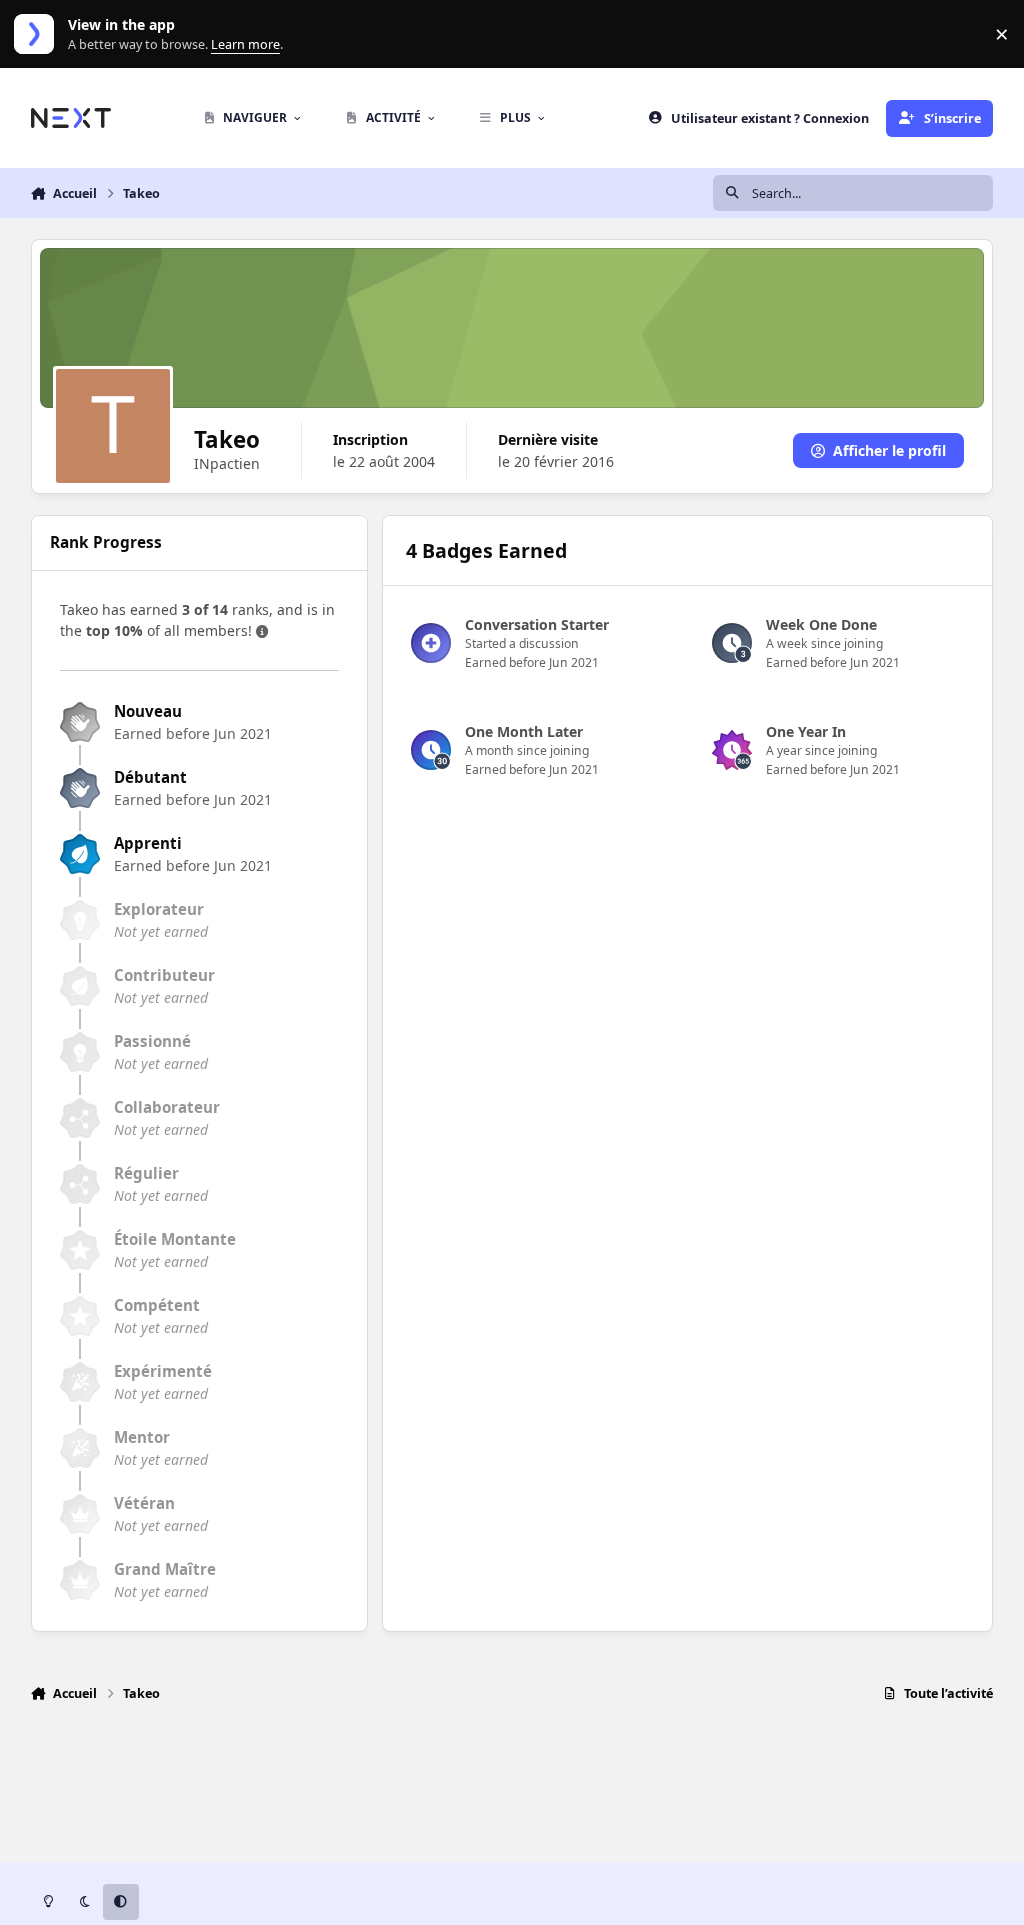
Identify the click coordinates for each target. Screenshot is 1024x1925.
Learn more (38, 34)
